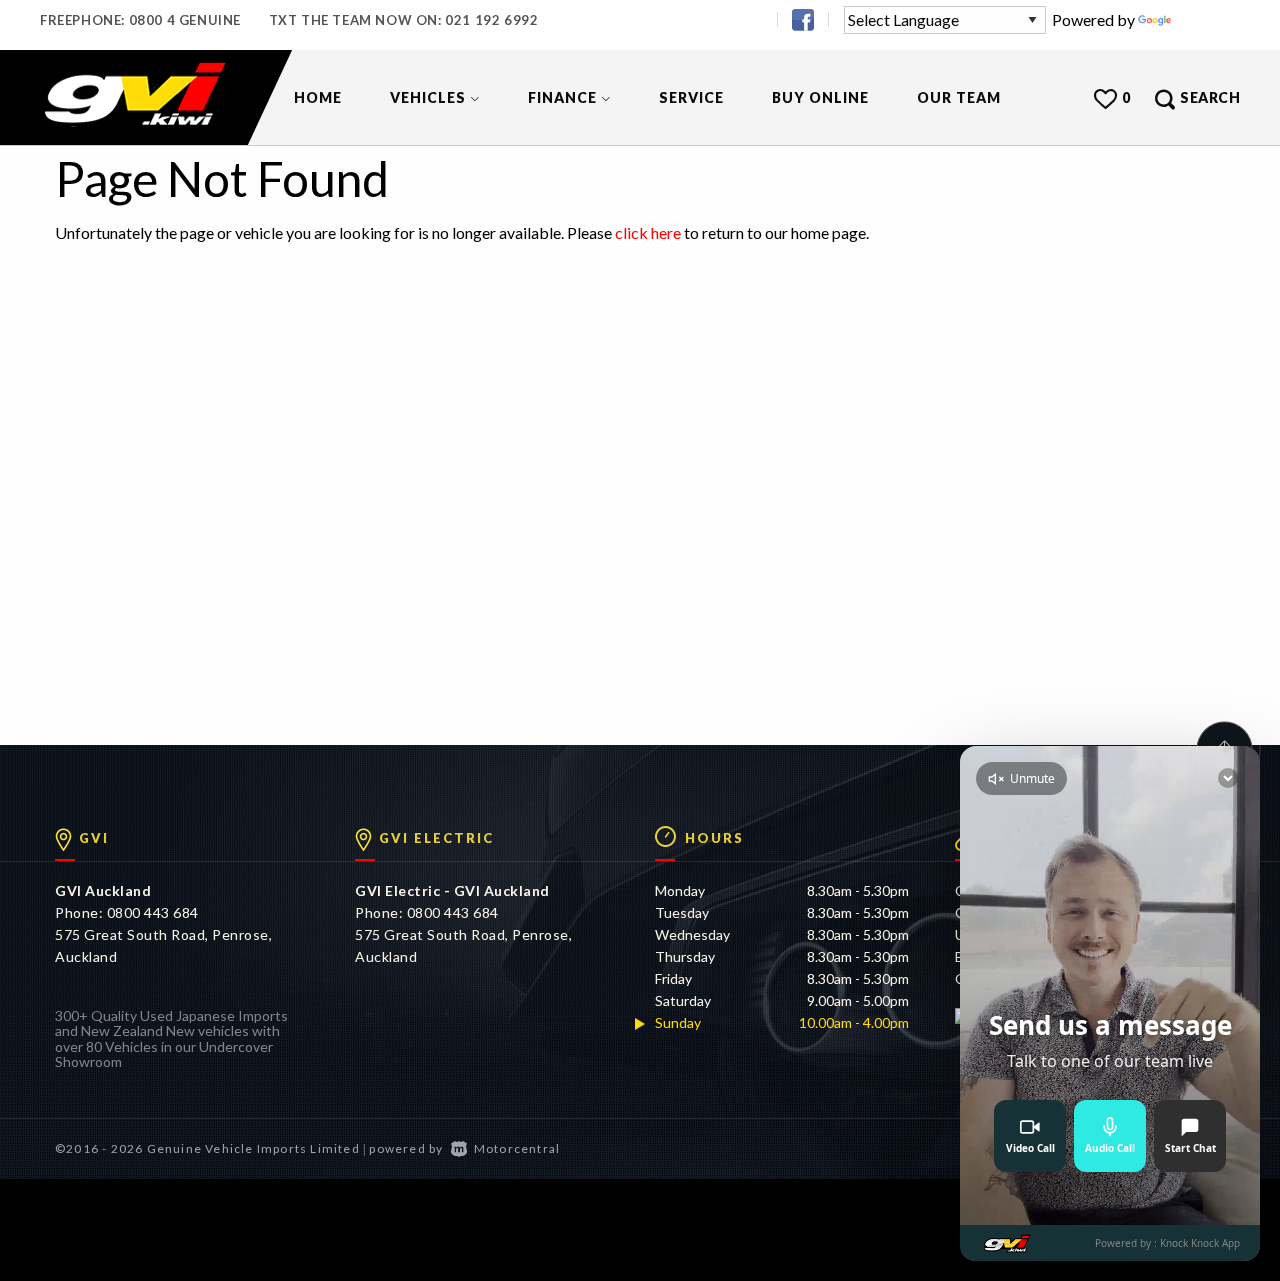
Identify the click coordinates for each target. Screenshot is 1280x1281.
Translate (1207, 19)
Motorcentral (517, 1148)
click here (648, 232)
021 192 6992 (491, 20)
